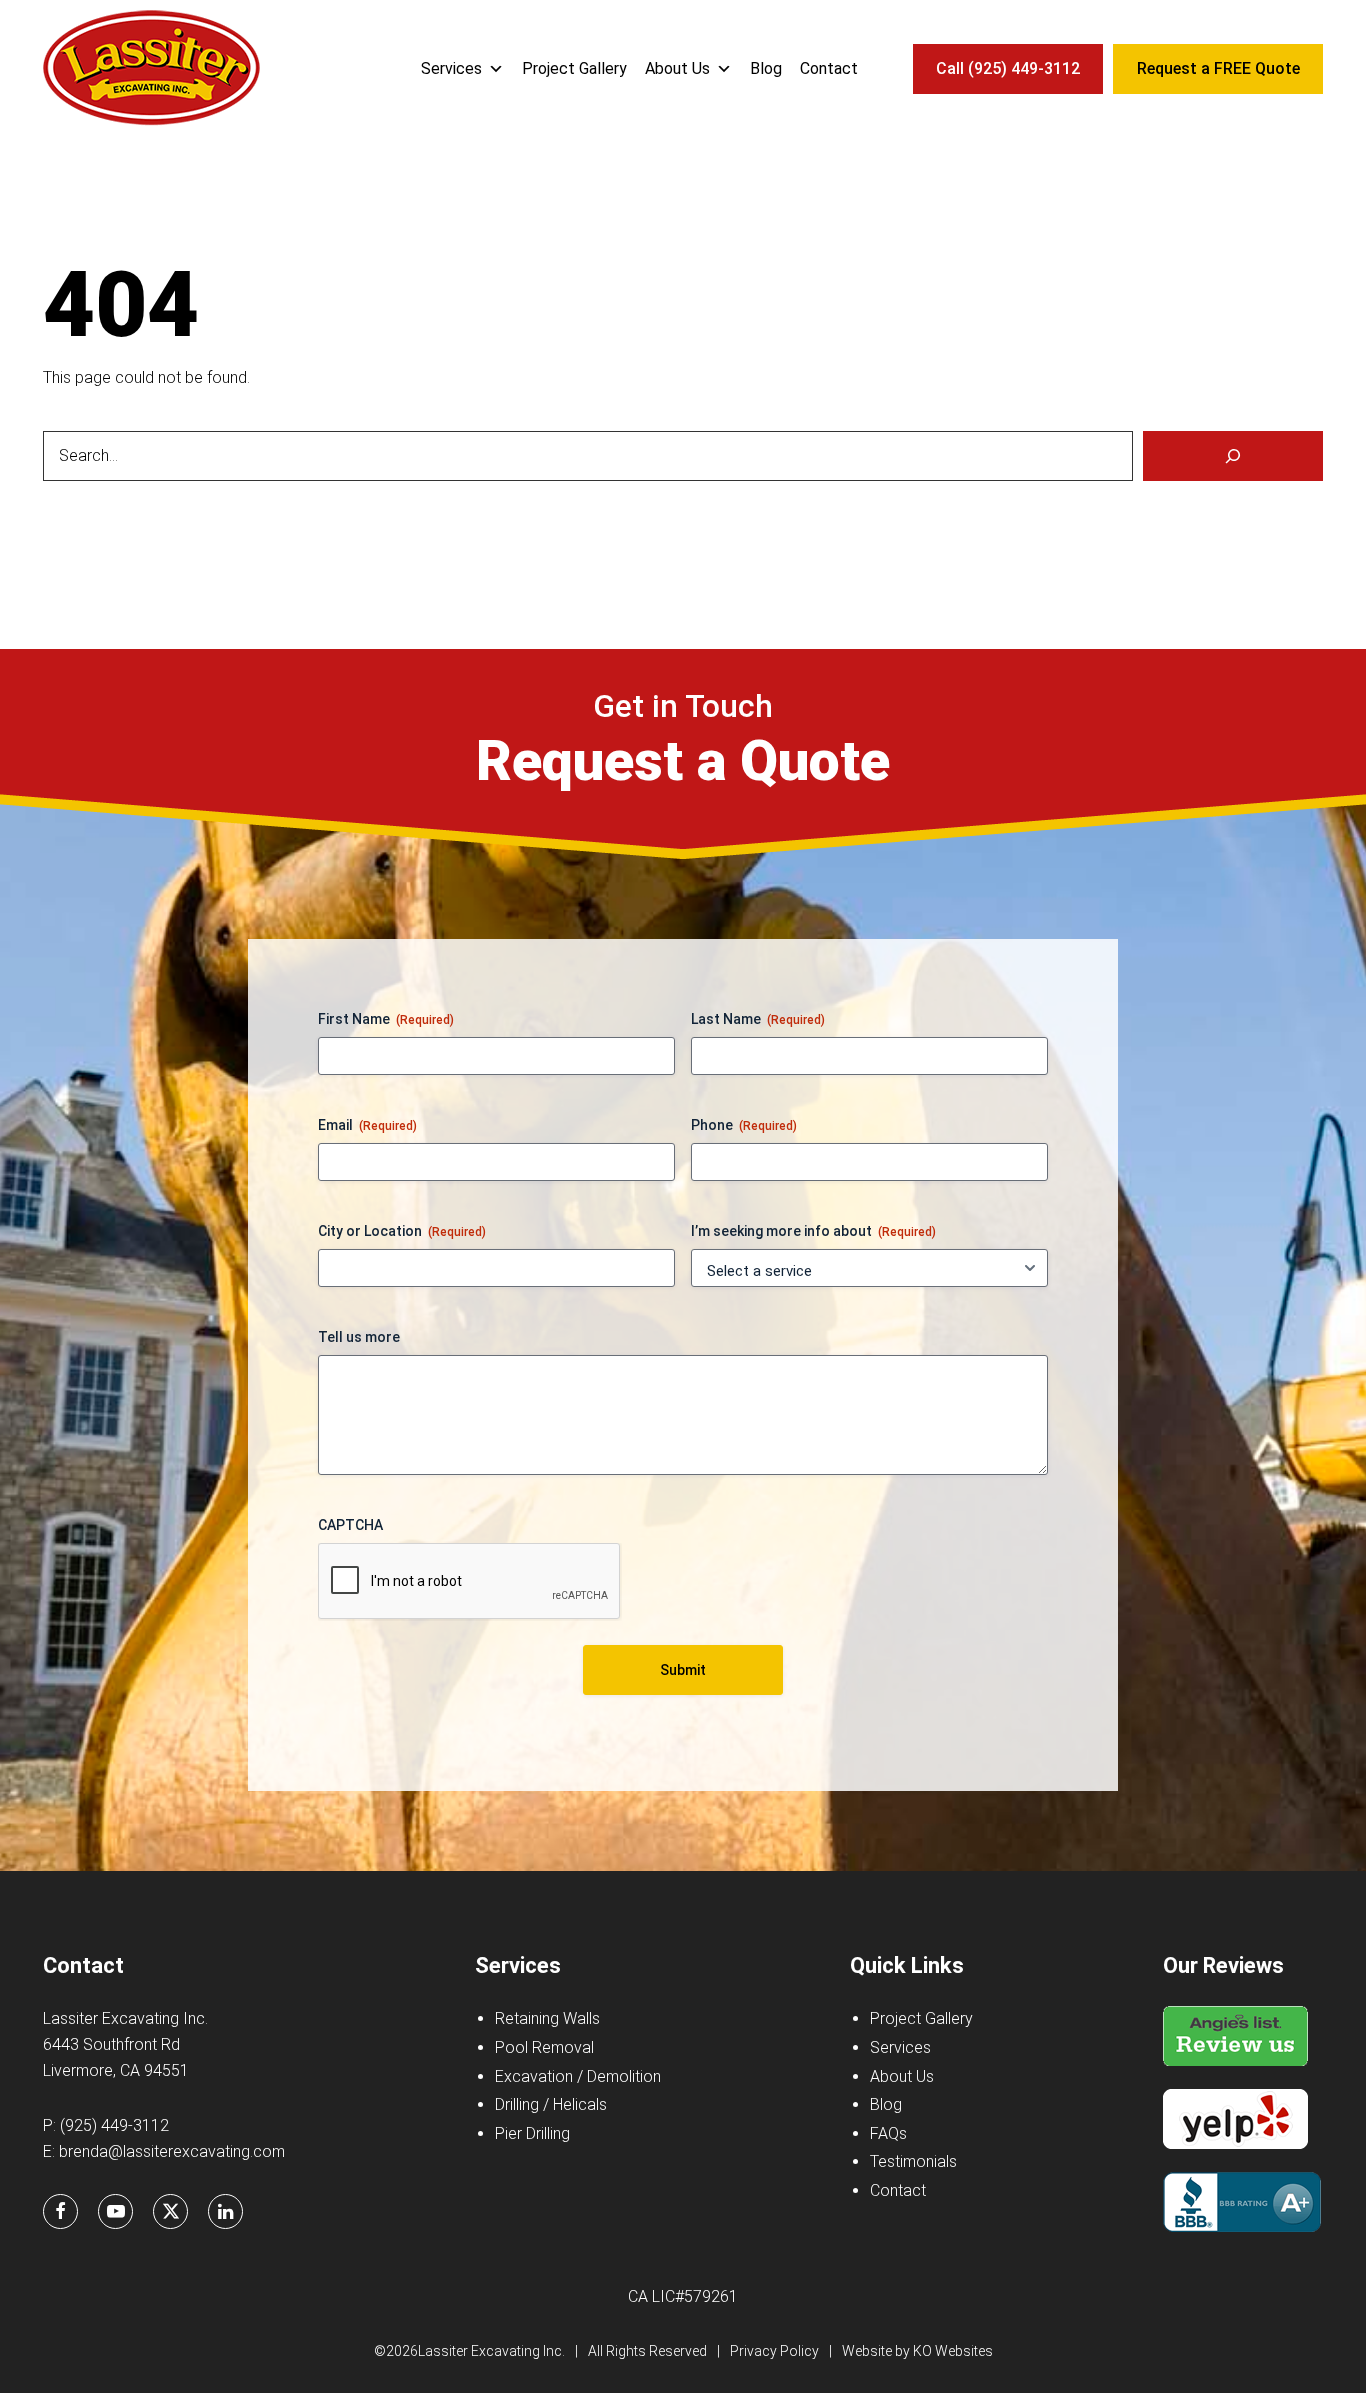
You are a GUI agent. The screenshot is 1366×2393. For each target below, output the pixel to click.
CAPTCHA (350, 1525)
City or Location (402, 1231)
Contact (829, 68)
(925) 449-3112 (114, 2125)
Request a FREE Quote (1218, 68)
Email (367, 1125)
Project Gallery (574, 68)
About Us (677, 68)
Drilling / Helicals (551, 2104)
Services (451, 68)
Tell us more (359, 1337)
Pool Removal (544, 2047)
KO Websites (953, 2351)
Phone (744, 1125)
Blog (766, 68)
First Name (386, 1019)
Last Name (758, 1019)
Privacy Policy (774, 2351)
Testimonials (913, 2161)
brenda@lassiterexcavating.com (172, 2151)
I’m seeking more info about (813, 1231)
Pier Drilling (532, 2133)
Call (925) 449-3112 (1008, 68)
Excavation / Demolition (578, 2076)
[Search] (1233, 456)
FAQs (888, 2133)
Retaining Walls (547, 2018)
